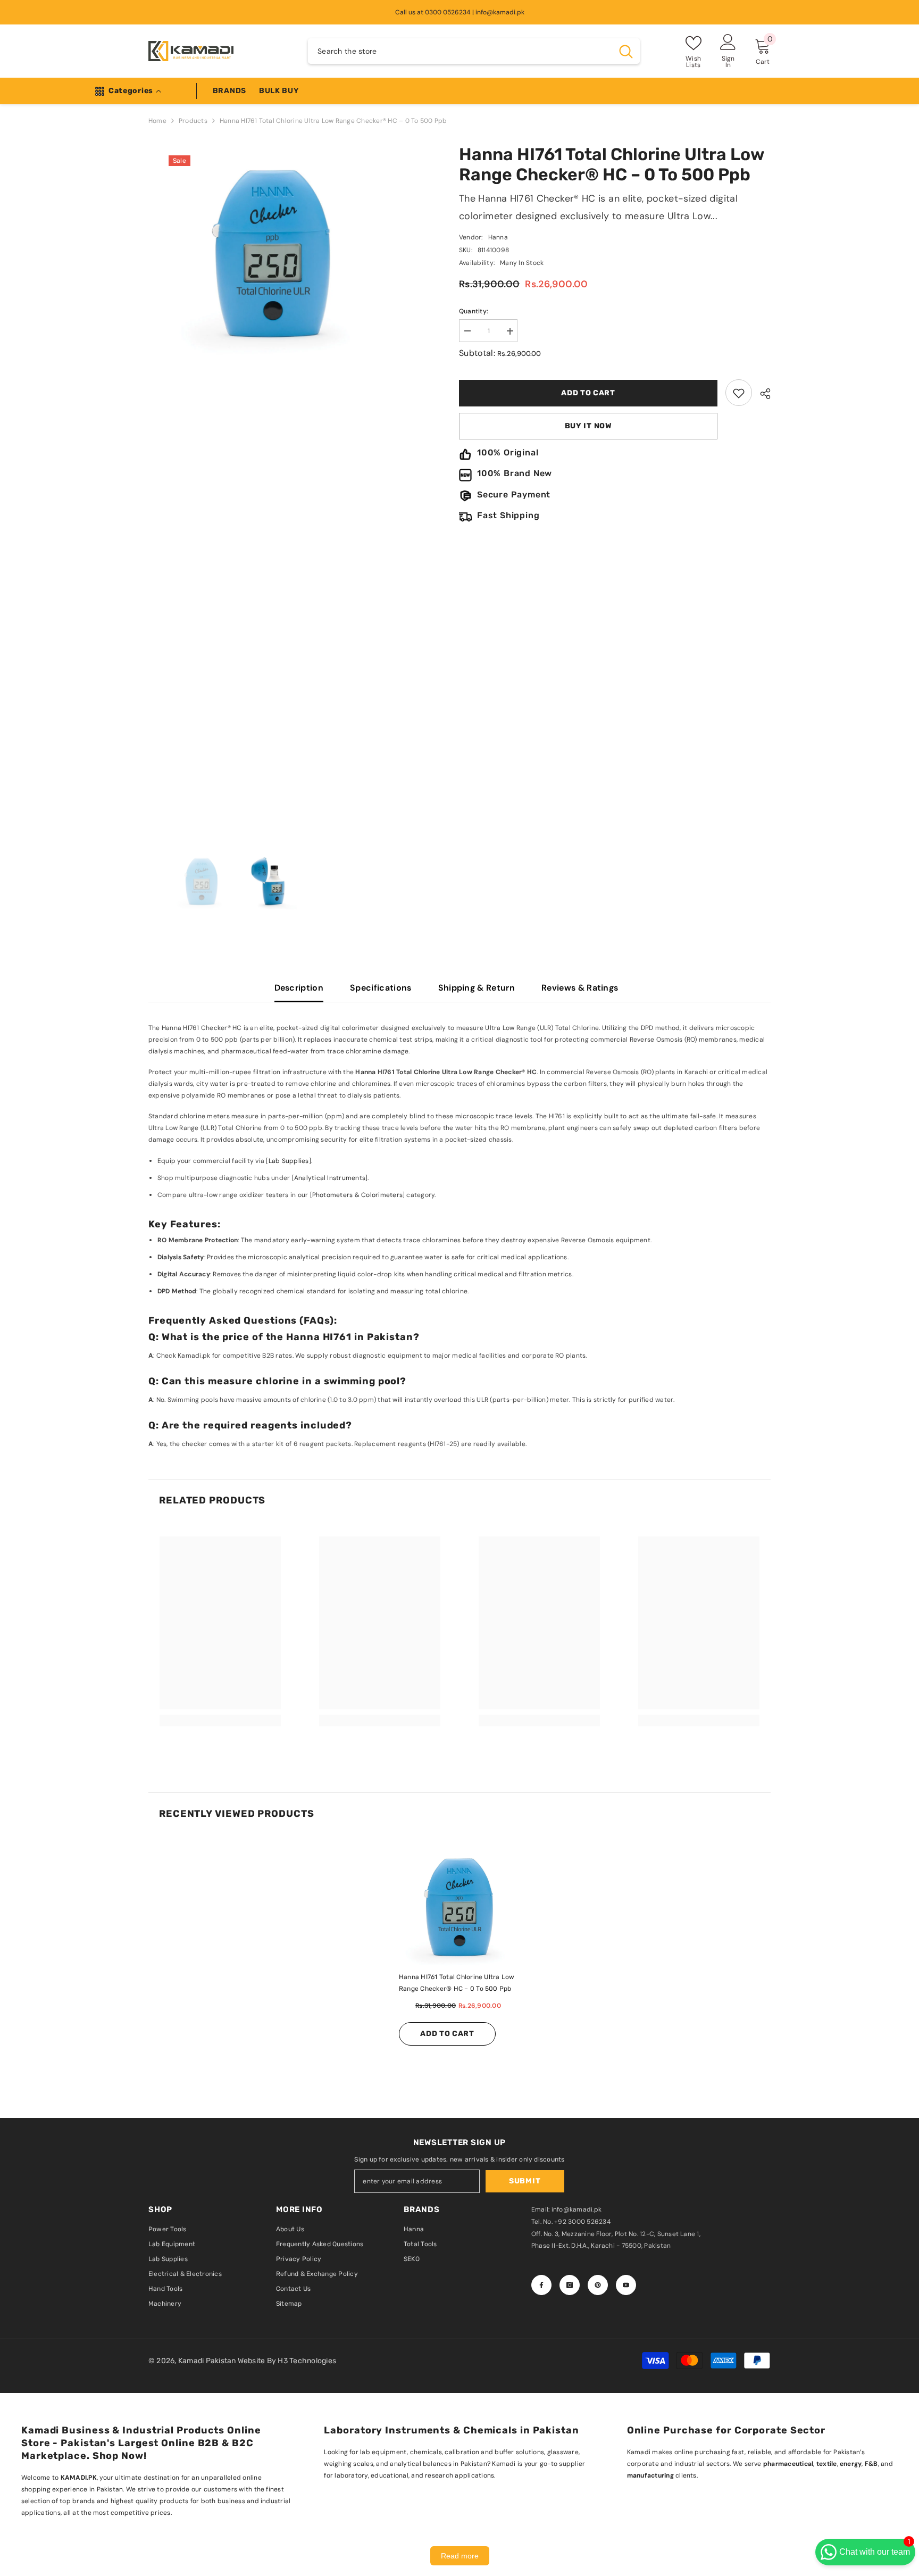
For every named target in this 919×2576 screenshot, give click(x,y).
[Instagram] (570, 2285)
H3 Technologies (307, 2361)
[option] (304, 374)
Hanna (498, 238)
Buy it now (588, 426)
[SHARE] (761, 394)
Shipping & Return (477, 988)
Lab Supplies (289, 1161)
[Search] (474, 51)
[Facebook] (541, 2285)
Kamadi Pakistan (208, 2361)
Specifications (381, 988)
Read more (460, 2556)
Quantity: (474, 312)
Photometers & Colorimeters (357, 1195)
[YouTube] (626, 2285)
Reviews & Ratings (580, 988)
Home (157, 121)
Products (193, 121)
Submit (525, 2181)
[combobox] (460, 51)
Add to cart (590, 393)
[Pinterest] (598, 2285)
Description (299, 988)
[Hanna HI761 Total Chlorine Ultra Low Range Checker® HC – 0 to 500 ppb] (459, 1910)
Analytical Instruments (330, 1178)
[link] (739, 393)
